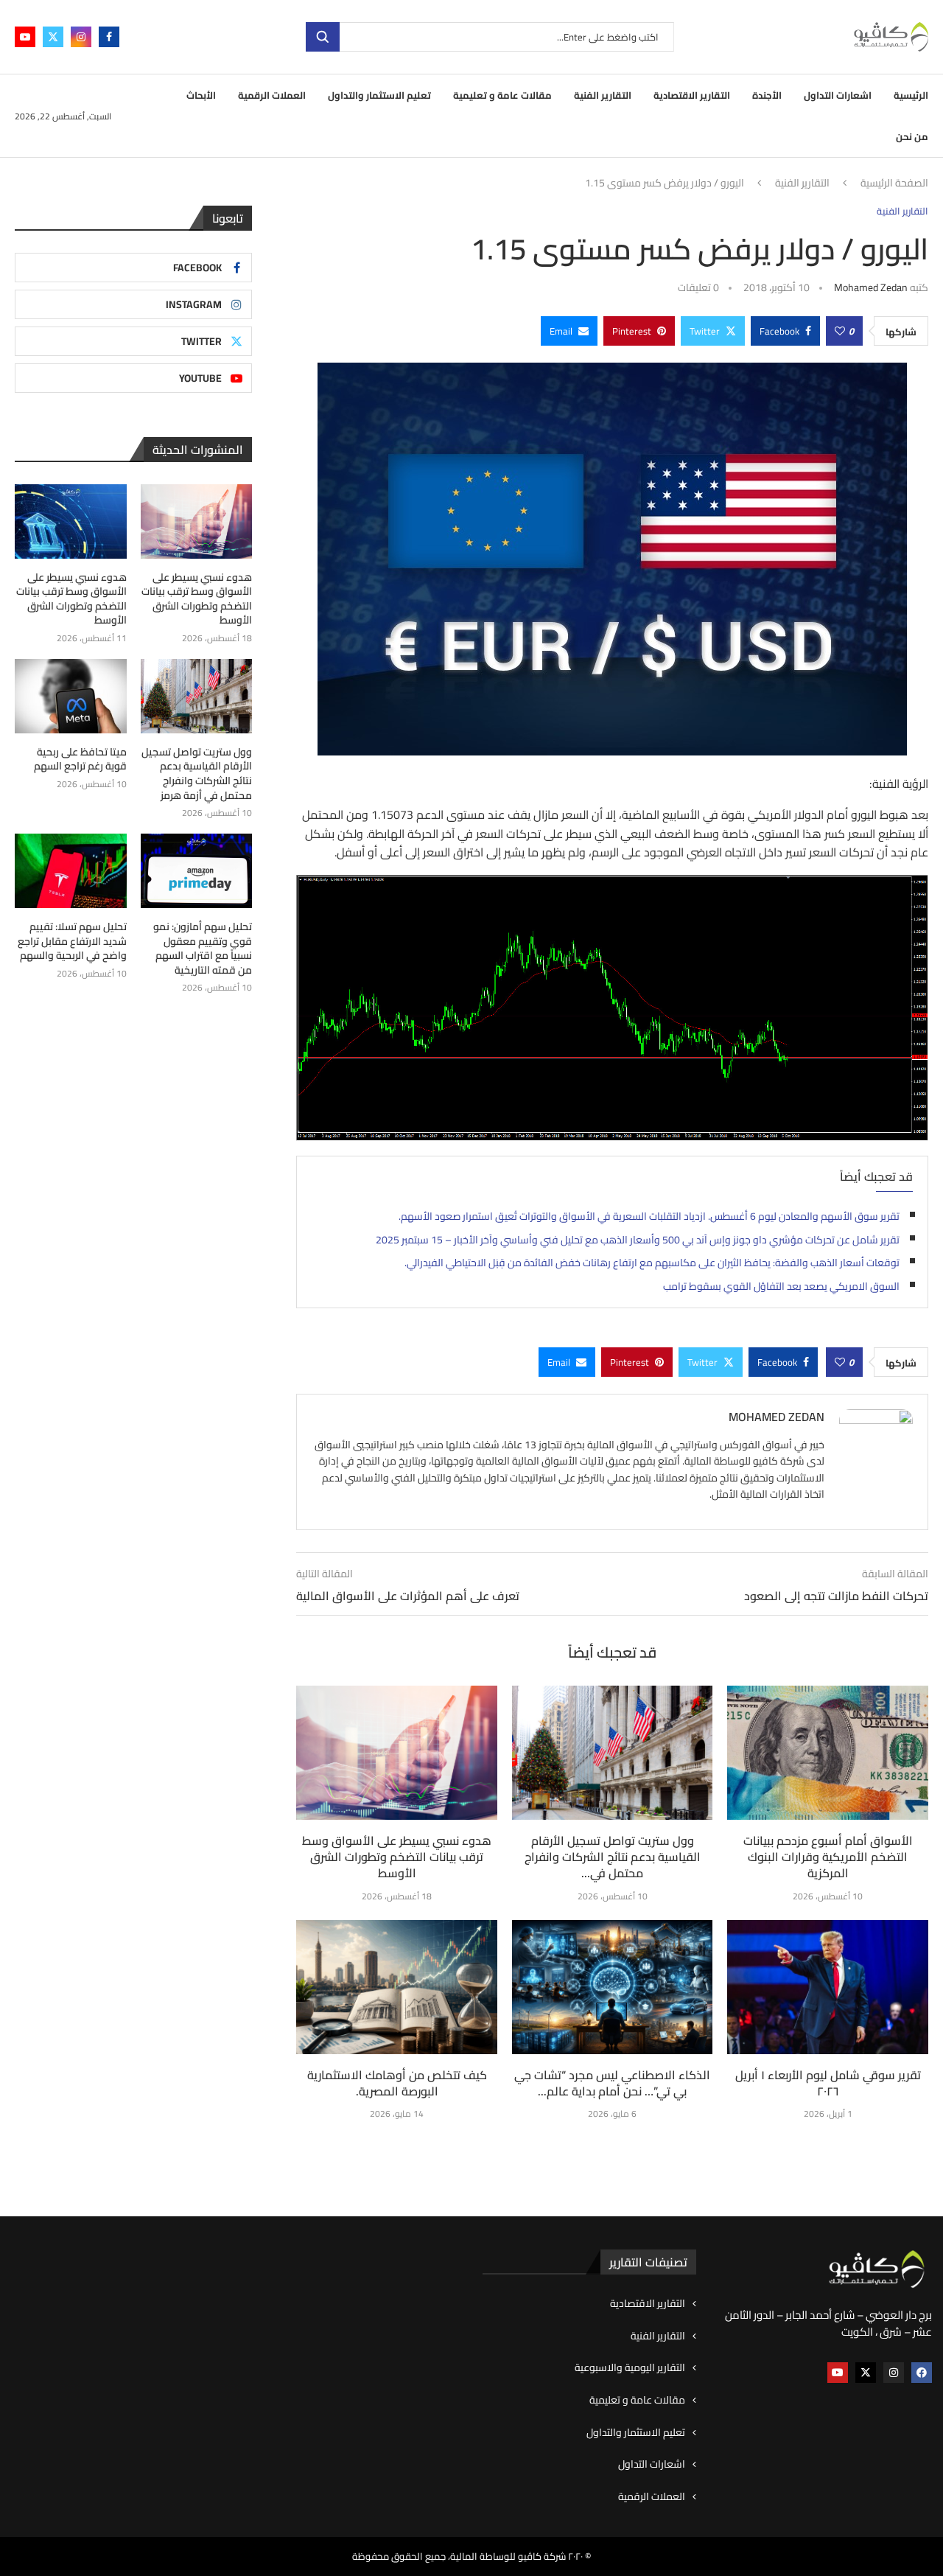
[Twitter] (53, 37)
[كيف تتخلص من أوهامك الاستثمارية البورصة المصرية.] (397, 1987)
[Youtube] (25, 37)
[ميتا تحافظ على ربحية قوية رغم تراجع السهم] (71, 696)
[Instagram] (81, 37)
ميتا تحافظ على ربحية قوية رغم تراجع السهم (80, 760)
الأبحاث (201, 95)
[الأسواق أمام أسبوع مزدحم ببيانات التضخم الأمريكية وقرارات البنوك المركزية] (828, 1753)
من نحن (912, 136)
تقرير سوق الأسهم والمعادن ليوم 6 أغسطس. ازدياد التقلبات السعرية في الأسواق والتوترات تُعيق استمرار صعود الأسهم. (649, 1216)
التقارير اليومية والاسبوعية (630, 2368)
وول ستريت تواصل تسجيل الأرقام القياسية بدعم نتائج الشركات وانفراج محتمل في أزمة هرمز (197, 774)
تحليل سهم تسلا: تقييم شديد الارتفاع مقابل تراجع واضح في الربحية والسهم (72, 942)
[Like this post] (840, 331)
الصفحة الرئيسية (894, 184)
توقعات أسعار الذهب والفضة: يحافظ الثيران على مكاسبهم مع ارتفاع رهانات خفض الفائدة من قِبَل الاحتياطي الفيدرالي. (652, 1263)
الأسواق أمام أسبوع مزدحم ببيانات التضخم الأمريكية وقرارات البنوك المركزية (828, 1857)
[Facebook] (109, 37)
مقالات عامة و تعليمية (502, 95)
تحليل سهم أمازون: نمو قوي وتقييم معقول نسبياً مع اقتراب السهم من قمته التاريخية (203, 949)
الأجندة (767, 95)
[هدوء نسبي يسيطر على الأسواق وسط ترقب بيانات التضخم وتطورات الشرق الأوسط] (397, 1753)
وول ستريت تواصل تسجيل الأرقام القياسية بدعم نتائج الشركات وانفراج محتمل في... (613, 1857)
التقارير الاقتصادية (692, 95)
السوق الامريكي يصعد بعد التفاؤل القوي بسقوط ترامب (781, 1286)
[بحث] (323, 37)
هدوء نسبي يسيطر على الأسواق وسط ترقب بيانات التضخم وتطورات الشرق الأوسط (397, 1857)
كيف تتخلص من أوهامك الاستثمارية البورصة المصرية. (397, 2083)
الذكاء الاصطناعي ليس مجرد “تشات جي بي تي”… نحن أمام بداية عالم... (612, 2083)
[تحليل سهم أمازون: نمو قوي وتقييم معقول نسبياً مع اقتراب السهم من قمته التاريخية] (197, 871)
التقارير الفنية (603, 95)
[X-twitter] (866, 2373)
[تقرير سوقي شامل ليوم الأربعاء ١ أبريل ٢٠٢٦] (828, 1987)
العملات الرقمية (272, 95)
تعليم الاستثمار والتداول (379, 95)
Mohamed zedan (871, 287)
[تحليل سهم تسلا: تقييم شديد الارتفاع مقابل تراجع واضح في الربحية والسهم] (71, 871)
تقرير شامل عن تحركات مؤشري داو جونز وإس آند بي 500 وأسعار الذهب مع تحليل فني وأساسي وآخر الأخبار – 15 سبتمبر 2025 (638, 1240)
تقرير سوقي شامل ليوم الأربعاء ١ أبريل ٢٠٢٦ (828, 2083)
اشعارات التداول (838, 95)
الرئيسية (911, 95)
